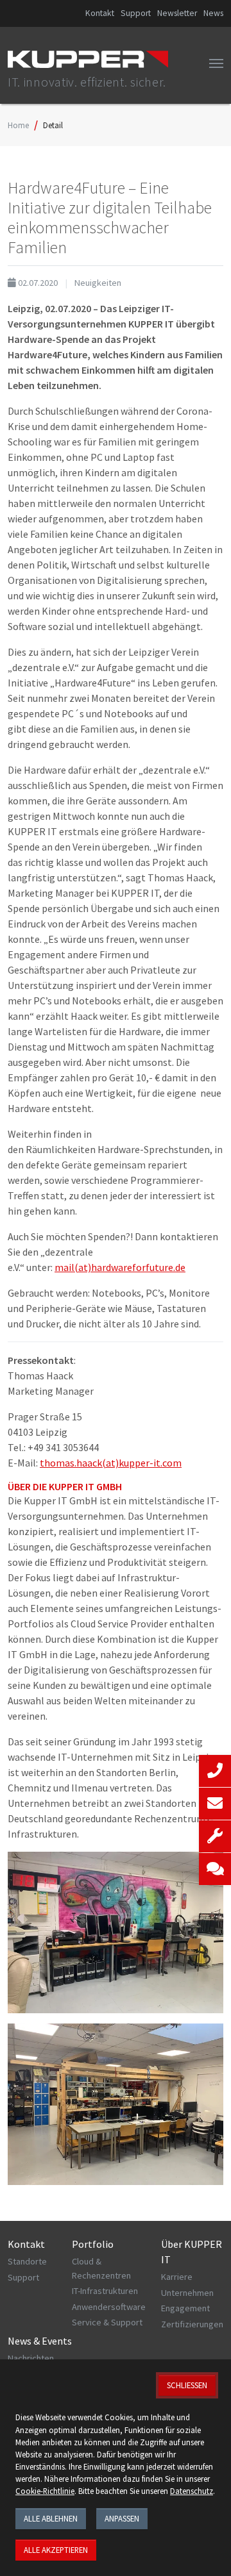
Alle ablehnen (51, 2518)
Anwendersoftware (109, 2307)
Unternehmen (187, 2293)
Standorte (27, 2261)
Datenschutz (192, 2491)
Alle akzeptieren (56, 2550)
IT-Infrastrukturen (105, 2291)
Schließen (187, 2385)
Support (136, 13)
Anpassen (122, 2518)
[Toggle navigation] (216, 63)
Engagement (185, 2308)
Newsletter (177, 13)
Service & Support (107, 2322)
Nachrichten (31, 2358)
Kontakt (100, 13)
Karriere (177, 2277)
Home (18, 125)
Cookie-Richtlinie (45, 2491)
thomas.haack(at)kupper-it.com (111, 1463)
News (213, 13)
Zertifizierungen (192, 2324)
